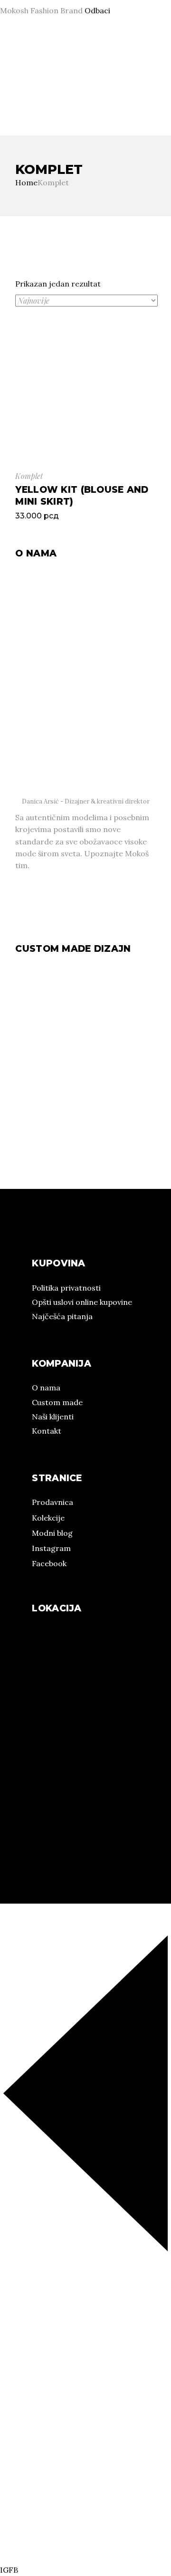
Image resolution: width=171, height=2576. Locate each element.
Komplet (29, 476)
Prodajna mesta (123, 72)
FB (13, 96)
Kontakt (47, 1431)
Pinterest (35, 96)
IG (4, 96)
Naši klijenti (53, 1417)
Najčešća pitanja (62, 1316)
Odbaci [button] (97, 10)
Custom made (57, 1402)
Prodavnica (52, 1502)
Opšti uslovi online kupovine (82, 1302)
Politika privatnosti (66, 1288)
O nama (14, 72)
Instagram (51, 1548)
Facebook (49, 1563)
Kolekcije (62, 72)
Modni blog (52, 1533)
